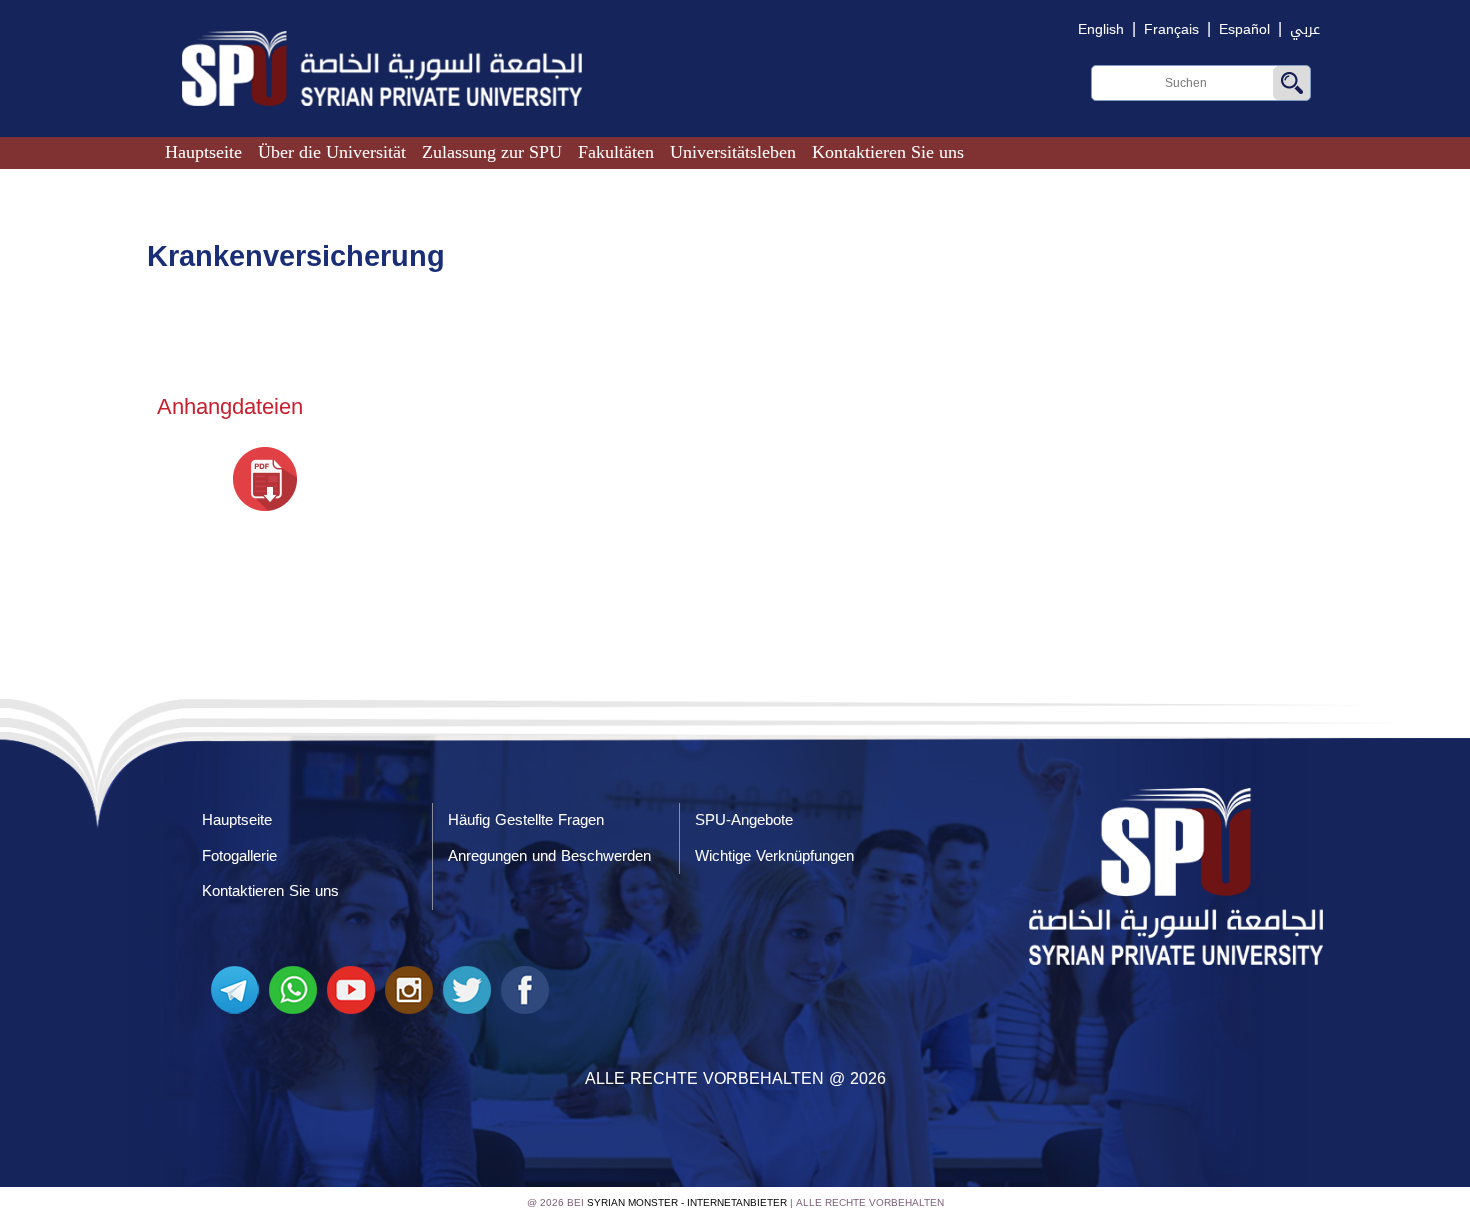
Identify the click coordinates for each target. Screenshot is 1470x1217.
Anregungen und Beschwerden (549, 856)
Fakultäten (616, 152)
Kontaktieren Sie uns (888, 152)
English (1101, 29)
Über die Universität (332, 152)
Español (1244, 29)
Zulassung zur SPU (492, 152)
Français (1171, 29)
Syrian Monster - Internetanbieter (687, 1202)
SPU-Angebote (744, 820)
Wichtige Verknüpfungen (774, 856)
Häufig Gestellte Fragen (526, 820)
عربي (1305, 29)
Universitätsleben (733, 152)
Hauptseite (203, 152)
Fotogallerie (239, 856)
